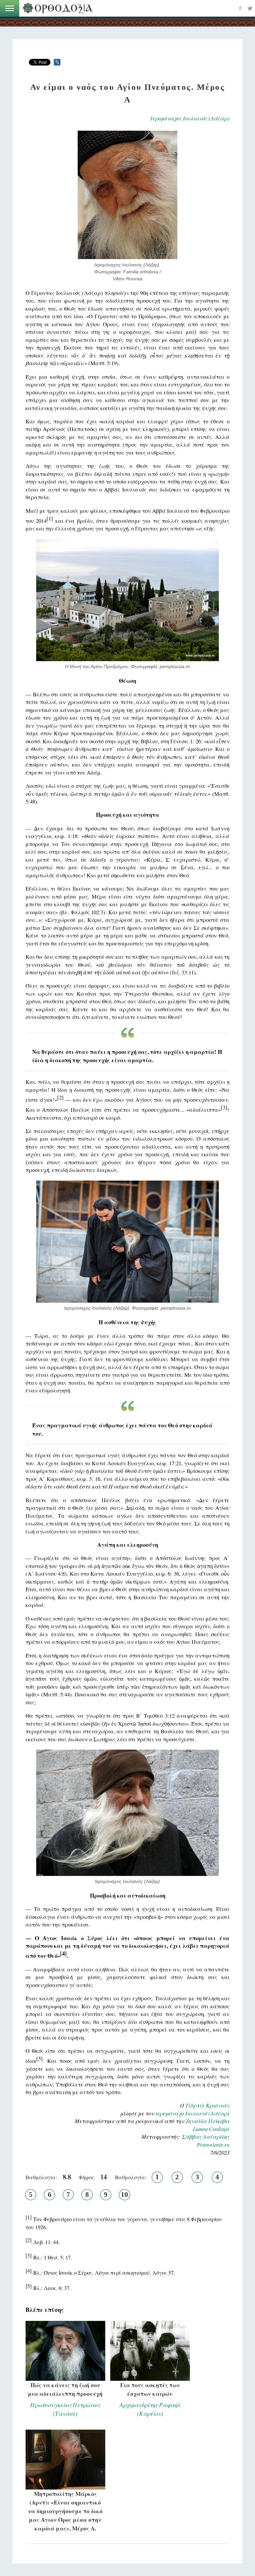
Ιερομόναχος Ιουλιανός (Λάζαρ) (190, 118)
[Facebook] (240, 8)
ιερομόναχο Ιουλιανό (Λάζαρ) (192, 2113)
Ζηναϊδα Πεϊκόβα (208, 2121)
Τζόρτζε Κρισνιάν (207, 2105)
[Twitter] (250, 8)
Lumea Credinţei (211, 2129)
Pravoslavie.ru (213, 2145)
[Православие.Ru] (59, 8)
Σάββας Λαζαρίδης (206, 2137)
